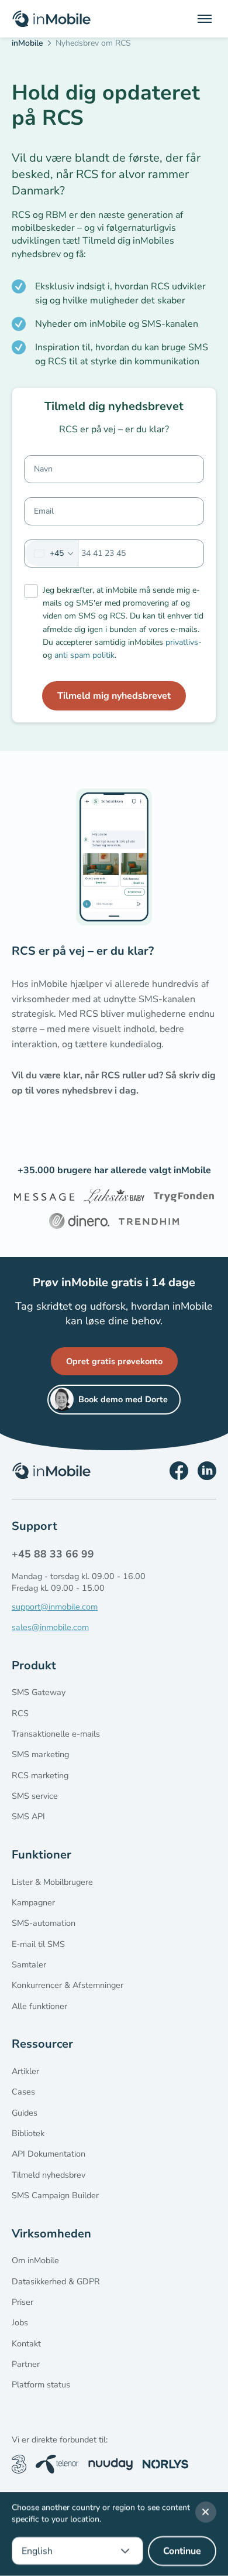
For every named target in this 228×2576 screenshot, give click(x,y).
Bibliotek (28, 2133)
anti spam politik (84, 655)
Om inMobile (35, 2260)
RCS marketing (40, 1775)
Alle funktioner (39, 2006)
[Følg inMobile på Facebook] (179, 1471)
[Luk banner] (206, 2512)
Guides (25, 2113)
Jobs (20, 2322)
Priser (23, 2302)
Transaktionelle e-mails (56, 1734)
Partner (26, 2364)
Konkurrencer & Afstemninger (68, 1985)
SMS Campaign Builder (55, 2195)
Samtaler (29, 1965)
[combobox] (52, 553)
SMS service (35, 1796)
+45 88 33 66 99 (53, 1554)
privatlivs (182, 642)
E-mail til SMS (38, 1944)
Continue (182, 2551)
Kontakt (26, 2343)
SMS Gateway (39, 1692)
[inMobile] (31, 45)
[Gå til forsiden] (51, 19)
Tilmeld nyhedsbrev (49, 2175)
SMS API (28, 1816)
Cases (23, 2092)
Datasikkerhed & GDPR (56, 2281)
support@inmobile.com (55, 1607)
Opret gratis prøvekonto (114, 1361)
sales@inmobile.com (50, 1627)
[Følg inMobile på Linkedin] (207, 1471)
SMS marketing (40, 1754)
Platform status (41, 2384)
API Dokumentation (49, 2154)
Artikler (25, 2071)
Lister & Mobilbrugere (52, 1882)
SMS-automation (44, 1923)
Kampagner (33, 1902)
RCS (20, 1713)
